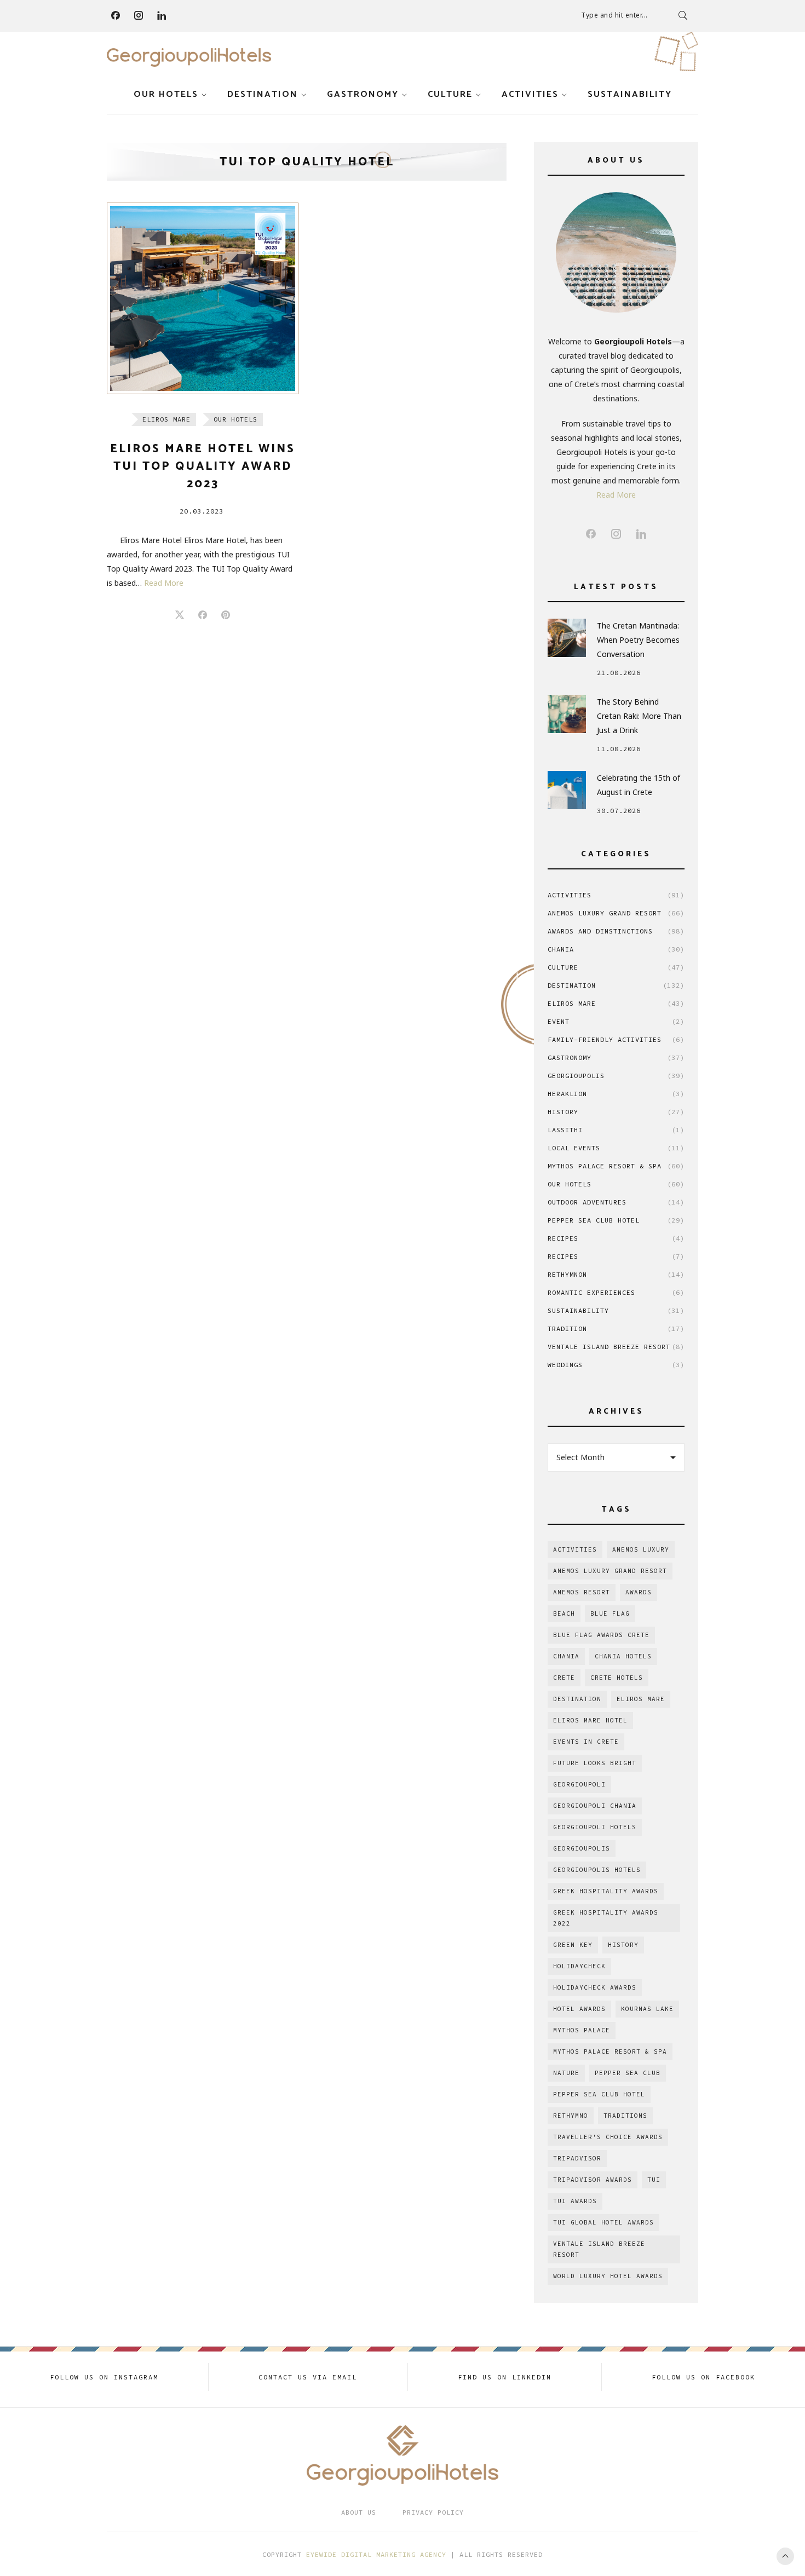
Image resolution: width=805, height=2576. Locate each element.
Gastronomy (363, 94)
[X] (180, 615)
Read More (164, 583)
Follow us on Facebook (703, 2377)
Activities (530, 94)
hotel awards (579, 2009)
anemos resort (582, 1592)
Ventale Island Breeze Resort (616, 1347)
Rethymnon (616, 1274)
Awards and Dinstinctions (616, 931)
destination (577, 1699)
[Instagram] (139, 15)
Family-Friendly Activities (616, 1039)
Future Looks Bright (595, 1763)
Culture (450, 94)
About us (359, 2512)
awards (639, 1592)
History (616, 1112)
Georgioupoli (579, 1784)
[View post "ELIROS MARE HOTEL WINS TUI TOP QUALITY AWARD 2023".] (203, 298)
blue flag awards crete (601, 1635)
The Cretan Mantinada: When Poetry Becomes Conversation (638, 640)
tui (654, 2180)
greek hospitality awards (606, 1891)
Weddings (616, 1365)
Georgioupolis (616, 1076)
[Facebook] (116, 15)
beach (564, 1613)
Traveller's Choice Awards (608, 2137)
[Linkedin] (162, 15)
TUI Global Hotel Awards (603, 2222)
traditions (625, 2116)
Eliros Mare (166, 419)
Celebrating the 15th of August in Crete (639, 785)
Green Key (573, 1945)
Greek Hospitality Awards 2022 (606, 1918)
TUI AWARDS (575, 2201)
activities (575, 1549)
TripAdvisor (577, 2158)
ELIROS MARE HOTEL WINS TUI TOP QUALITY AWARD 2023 (203, 466)
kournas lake (647, 2009)
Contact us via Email (308, 2377)
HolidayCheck (579, 1966)
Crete (564, 1678)
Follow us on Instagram (104, 2377)
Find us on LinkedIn (505, 2377)
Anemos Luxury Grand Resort (616, 913)
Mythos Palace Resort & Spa (616, 1166)
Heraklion (616, 1094)
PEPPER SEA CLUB (628, 2073)
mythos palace (582, 2030)
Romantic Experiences (616, 1292)
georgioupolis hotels (597, 1870)
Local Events (616, 1148)
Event (616, 1021)
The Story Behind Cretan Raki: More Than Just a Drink (639, 716)
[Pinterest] (226, 615)
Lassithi (616, 1130)
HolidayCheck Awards (595, 1987)
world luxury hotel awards (608, 2276)
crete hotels (617, 1678)
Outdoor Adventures (616, 1202)
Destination (263, 94)
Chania (616, 949)
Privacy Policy (433, 2512)
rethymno (571, 2116)
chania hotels (623, 1656)
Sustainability (630, 94)
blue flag (610, 1613)
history (623, 1945)
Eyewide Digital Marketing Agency (376, 2554)
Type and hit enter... (614, 15)
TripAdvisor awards (593, 2180)
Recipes (616, 1238)
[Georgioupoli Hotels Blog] (189, 57)
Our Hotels (166, 94)
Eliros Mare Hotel (590, 1720)
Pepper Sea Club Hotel (616, 1220)
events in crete (586, 1742)
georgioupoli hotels (595, 1827)
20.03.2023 (202, 511)
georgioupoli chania (595, 1806)
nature (566, 2073)
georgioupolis (582, 1848)
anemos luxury (641, 1549)
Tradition (616, 1329)
